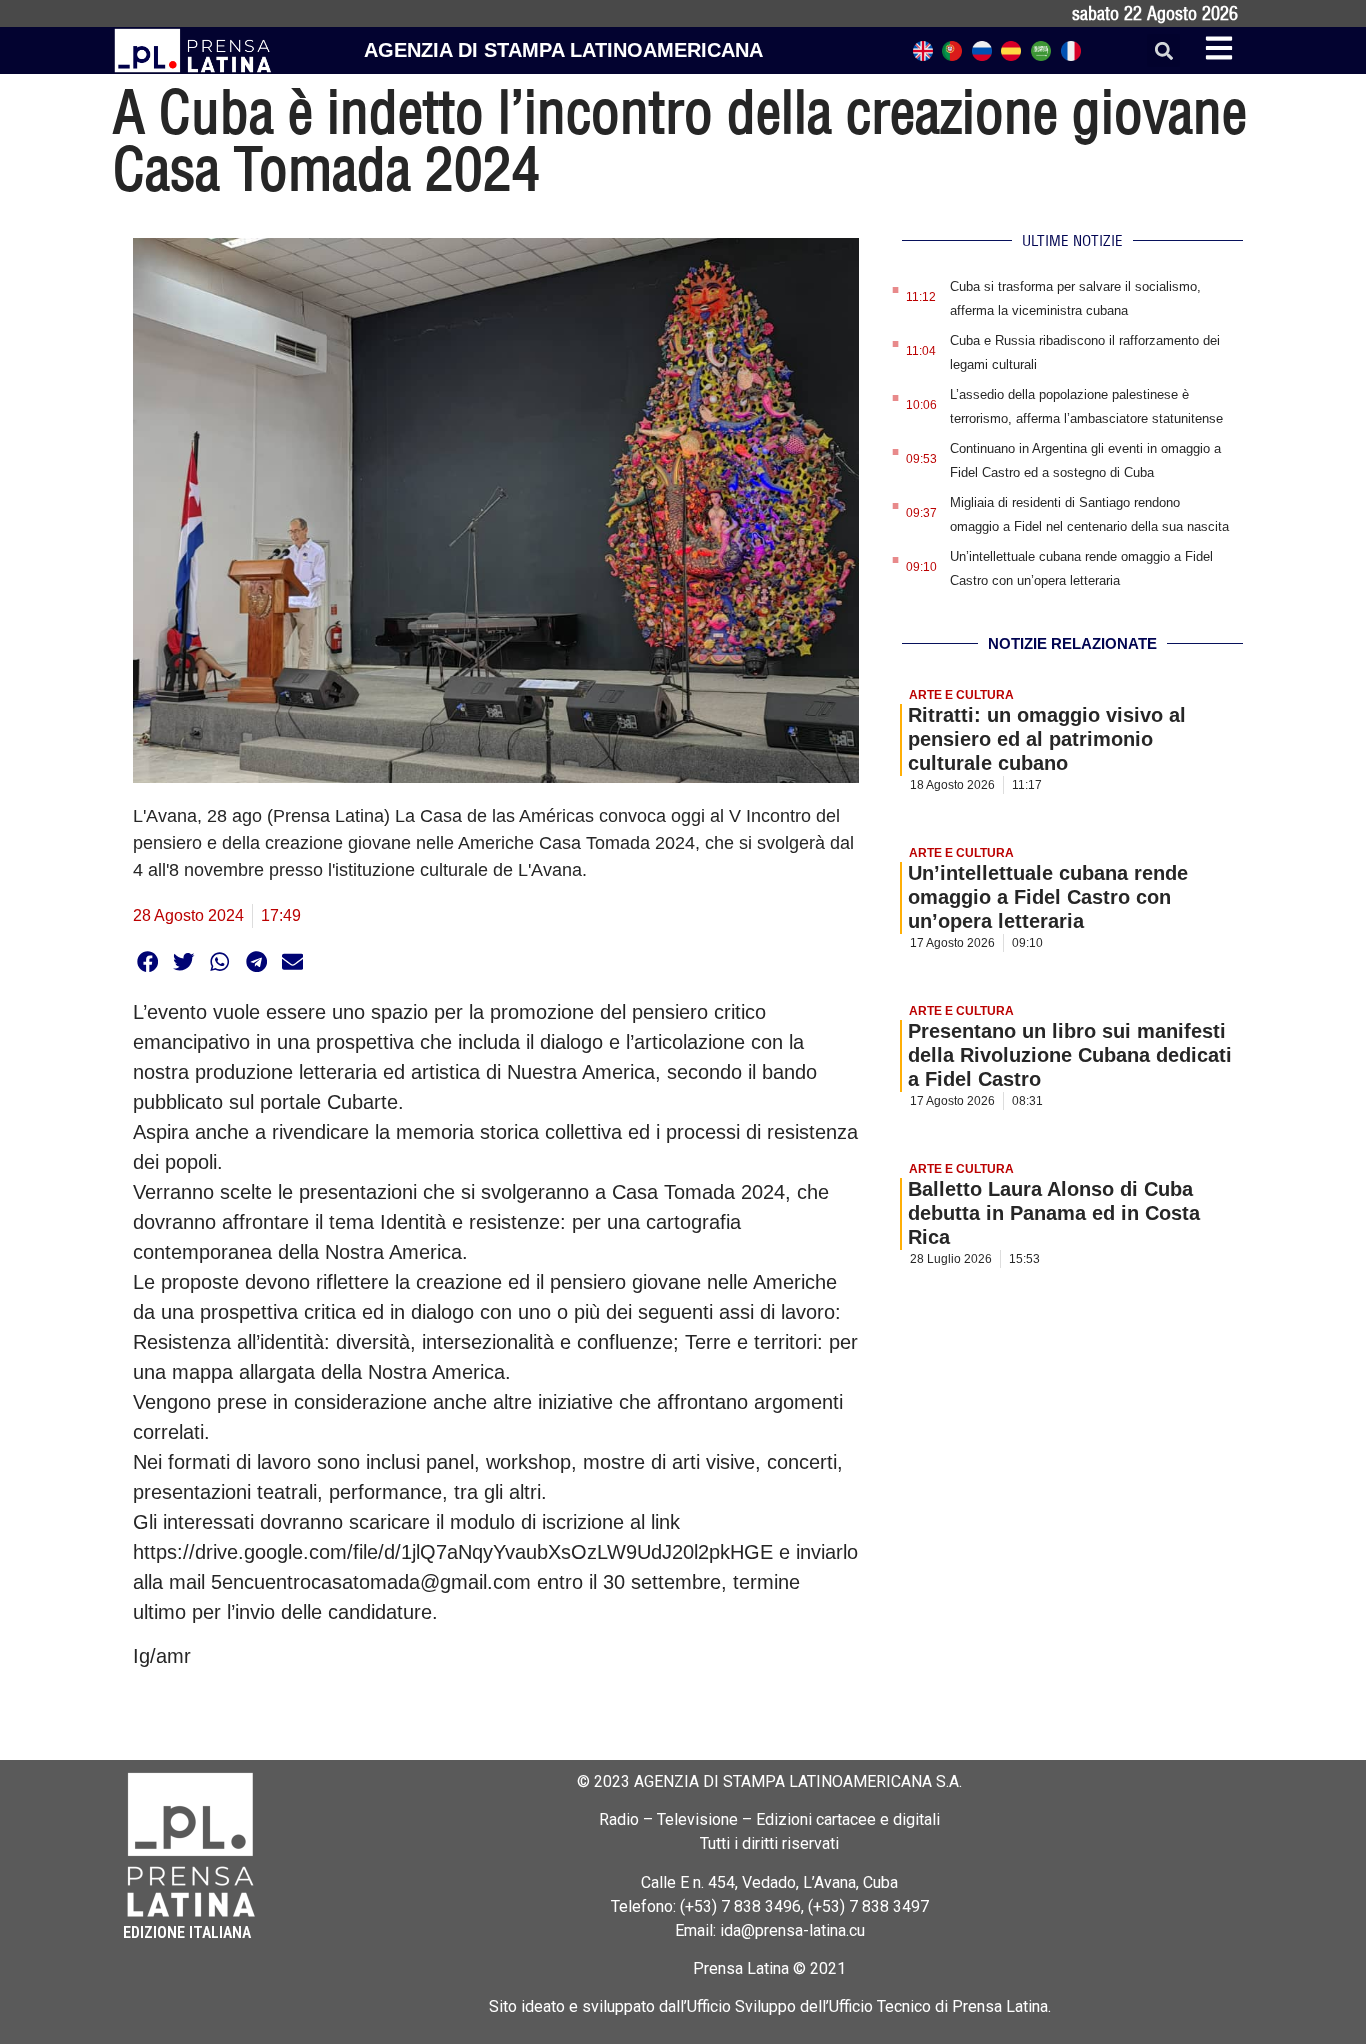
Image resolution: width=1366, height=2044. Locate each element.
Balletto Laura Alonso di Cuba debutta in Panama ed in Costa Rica (1054, 1213)
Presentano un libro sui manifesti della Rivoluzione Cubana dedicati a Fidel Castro (1070, 1055)
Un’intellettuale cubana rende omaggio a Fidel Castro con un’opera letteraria (1048, 897)
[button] (1163, 50)
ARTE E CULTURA (961, 695)
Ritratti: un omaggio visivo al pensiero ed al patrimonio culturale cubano (1047, 739)
